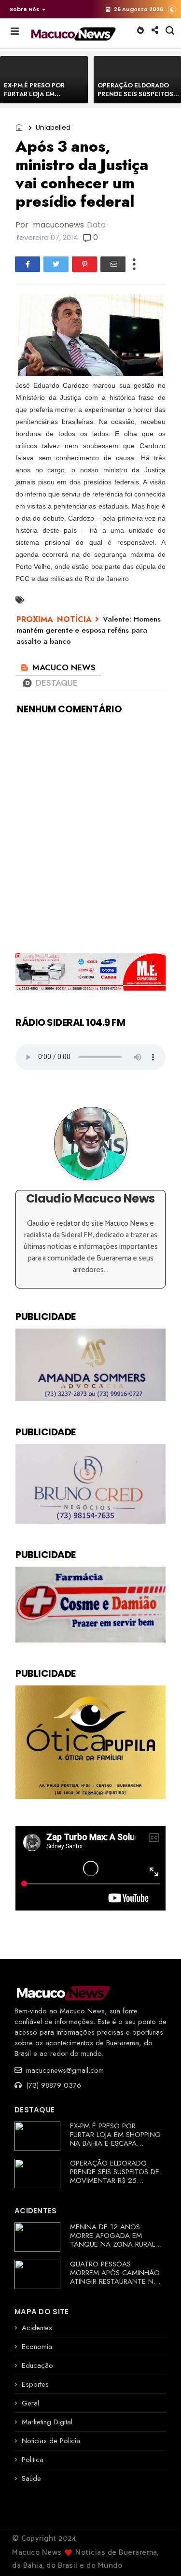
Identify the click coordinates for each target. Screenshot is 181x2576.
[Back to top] (157, 2553)
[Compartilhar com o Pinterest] (84, 264)
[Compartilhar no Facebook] (28, 264)
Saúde (31, 2478)
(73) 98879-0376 (52, 2085)
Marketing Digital (47, 2422)
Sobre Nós (25, 9)
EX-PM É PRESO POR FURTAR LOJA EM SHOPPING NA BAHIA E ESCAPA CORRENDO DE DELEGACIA (115, 2139)
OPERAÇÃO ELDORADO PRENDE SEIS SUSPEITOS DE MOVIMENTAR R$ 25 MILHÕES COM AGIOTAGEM (116, 2176)
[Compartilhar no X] (56, 264)
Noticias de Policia (51, 2441)
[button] (25, 9)
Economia (37, 2347)
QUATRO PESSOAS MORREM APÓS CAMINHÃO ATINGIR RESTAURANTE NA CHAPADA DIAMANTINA (115, 2277)
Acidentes (37, 2328)
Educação (37, 2365)
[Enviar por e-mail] (113, 264)
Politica (33, 2460)
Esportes (35, 2384)
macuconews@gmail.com (64, 2070)
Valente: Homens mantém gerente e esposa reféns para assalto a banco (89, 630)
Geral (30, 2403)
